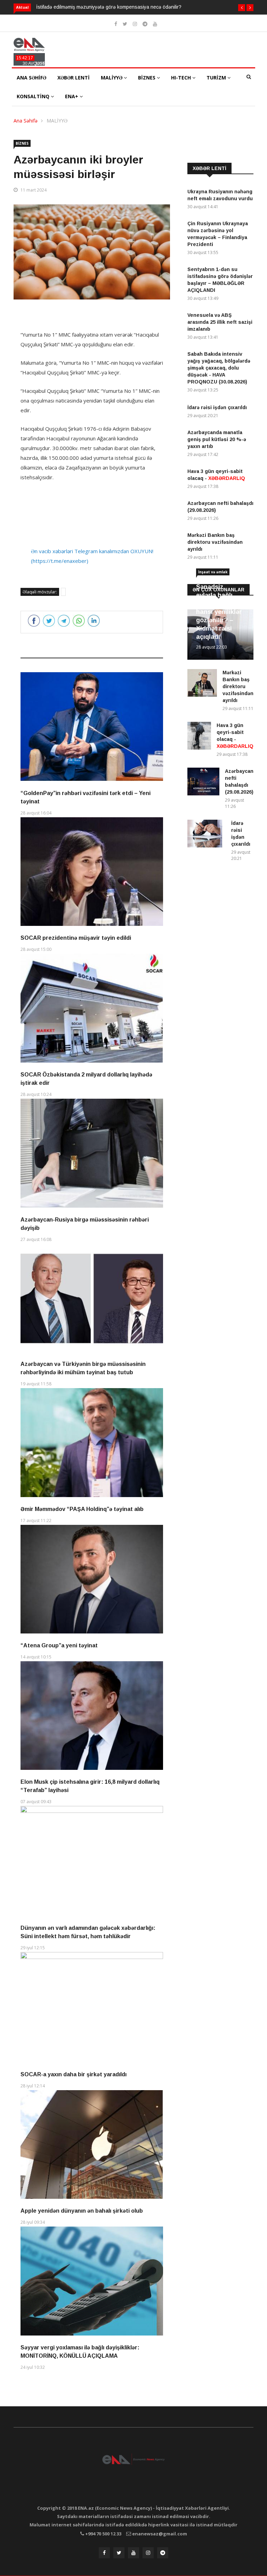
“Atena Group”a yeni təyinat (59, 1645)
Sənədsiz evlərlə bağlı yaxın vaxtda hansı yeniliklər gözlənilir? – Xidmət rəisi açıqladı (219, 612)
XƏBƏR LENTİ (74, 78)
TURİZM (217, 78)
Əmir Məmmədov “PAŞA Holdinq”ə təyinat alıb (82, 1509)
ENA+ (72, 96)
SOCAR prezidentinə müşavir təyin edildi (76, 938)
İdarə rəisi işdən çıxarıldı (217, 407)
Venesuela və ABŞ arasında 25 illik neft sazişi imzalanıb (220, 322)
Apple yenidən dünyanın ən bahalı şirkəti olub (82, 2211)
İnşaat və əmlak (213, 572)
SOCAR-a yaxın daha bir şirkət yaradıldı (74, 2074)
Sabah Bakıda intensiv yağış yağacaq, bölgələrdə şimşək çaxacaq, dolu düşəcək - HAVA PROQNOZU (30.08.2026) (219, 368)
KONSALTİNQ (34, 96)
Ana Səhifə (26, 121)
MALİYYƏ (112, 78)
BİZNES (147, 78)
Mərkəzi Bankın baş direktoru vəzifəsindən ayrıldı (215, 542)
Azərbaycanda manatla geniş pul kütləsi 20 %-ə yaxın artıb (217, 439)
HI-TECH (182, 78)
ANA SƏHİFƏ (31, 78)
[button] (242, 8)
